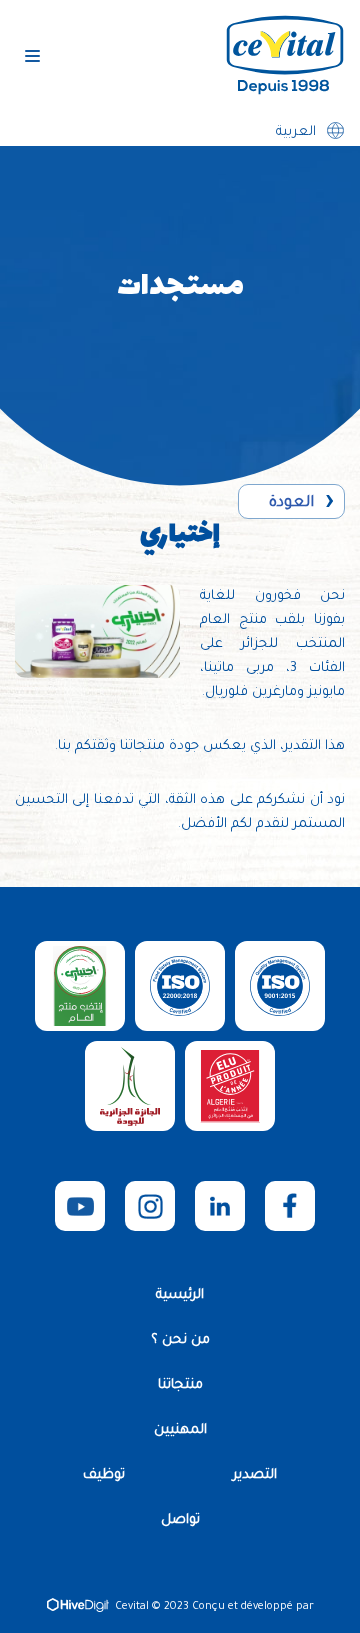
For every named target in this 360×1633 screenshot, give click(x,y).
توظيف (104, 1475)
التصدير (255, 1475)
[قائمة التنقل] (32, 56)
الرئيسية (180, 1295)
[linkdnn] (220, 1206)
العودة (291, 503)
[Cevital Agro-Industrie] (285, 56)
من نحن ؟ (180, 1340)
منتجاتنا (180, 1385)
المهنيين (180, 1430)
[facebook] (290, 1206)
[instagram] (150, 1206)
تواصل (180, 1520)
